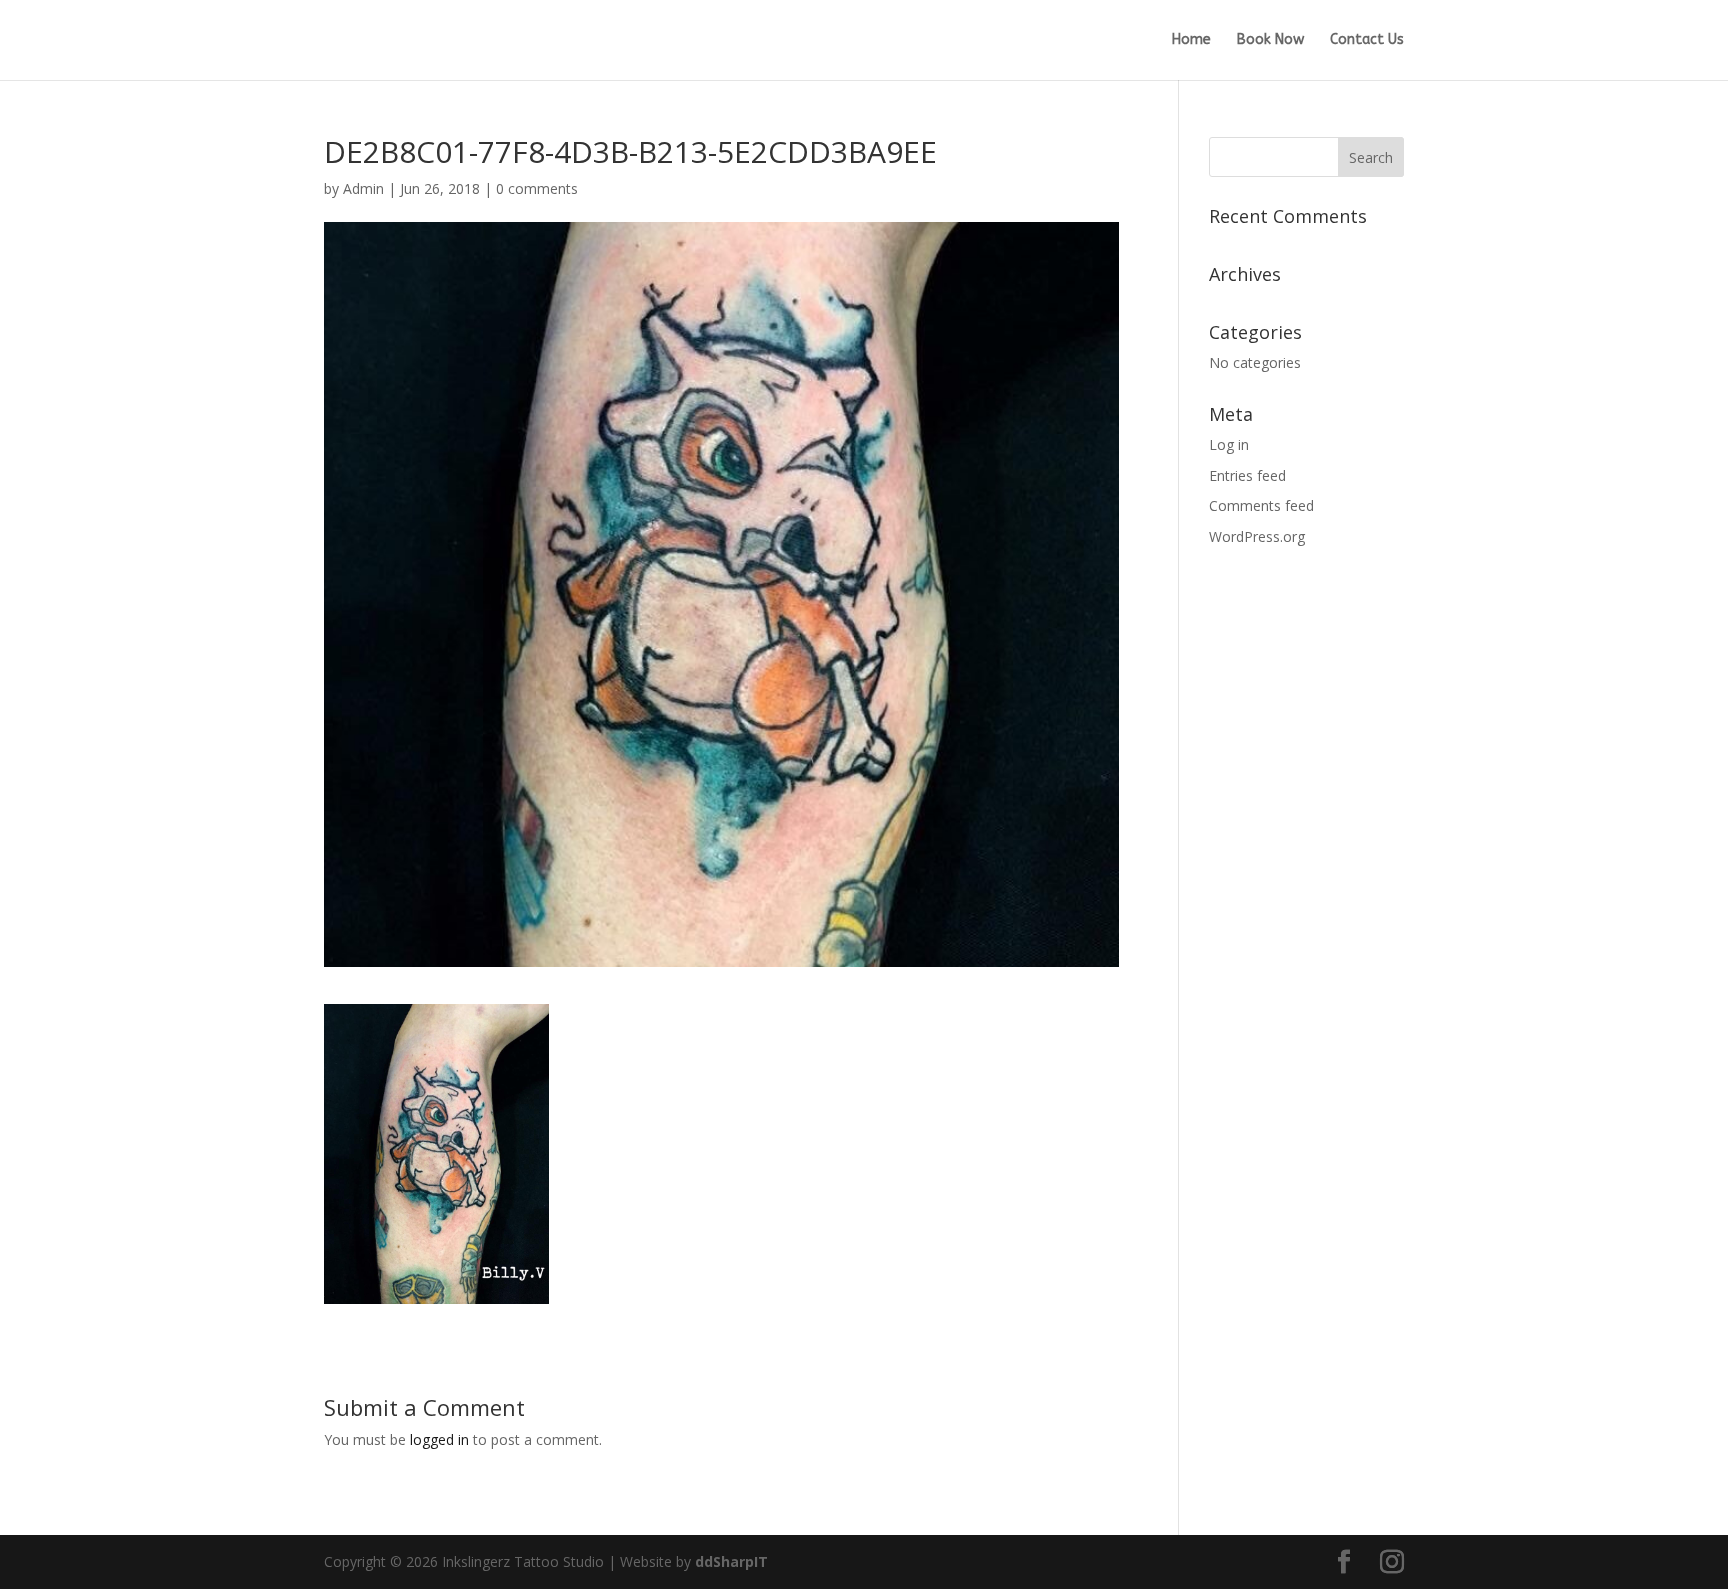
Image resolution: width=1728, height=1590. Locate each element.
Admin (363, 188)
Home (1191, 40)
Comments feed (1261, 505)
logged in (439, 1439)
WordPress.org (1257, 536)
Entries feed (1247, 475)
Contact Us (1367, 40)
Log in (1229, 444)
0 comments (537, 188)
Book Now (1270, 40)
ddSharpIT (731, 1561)
